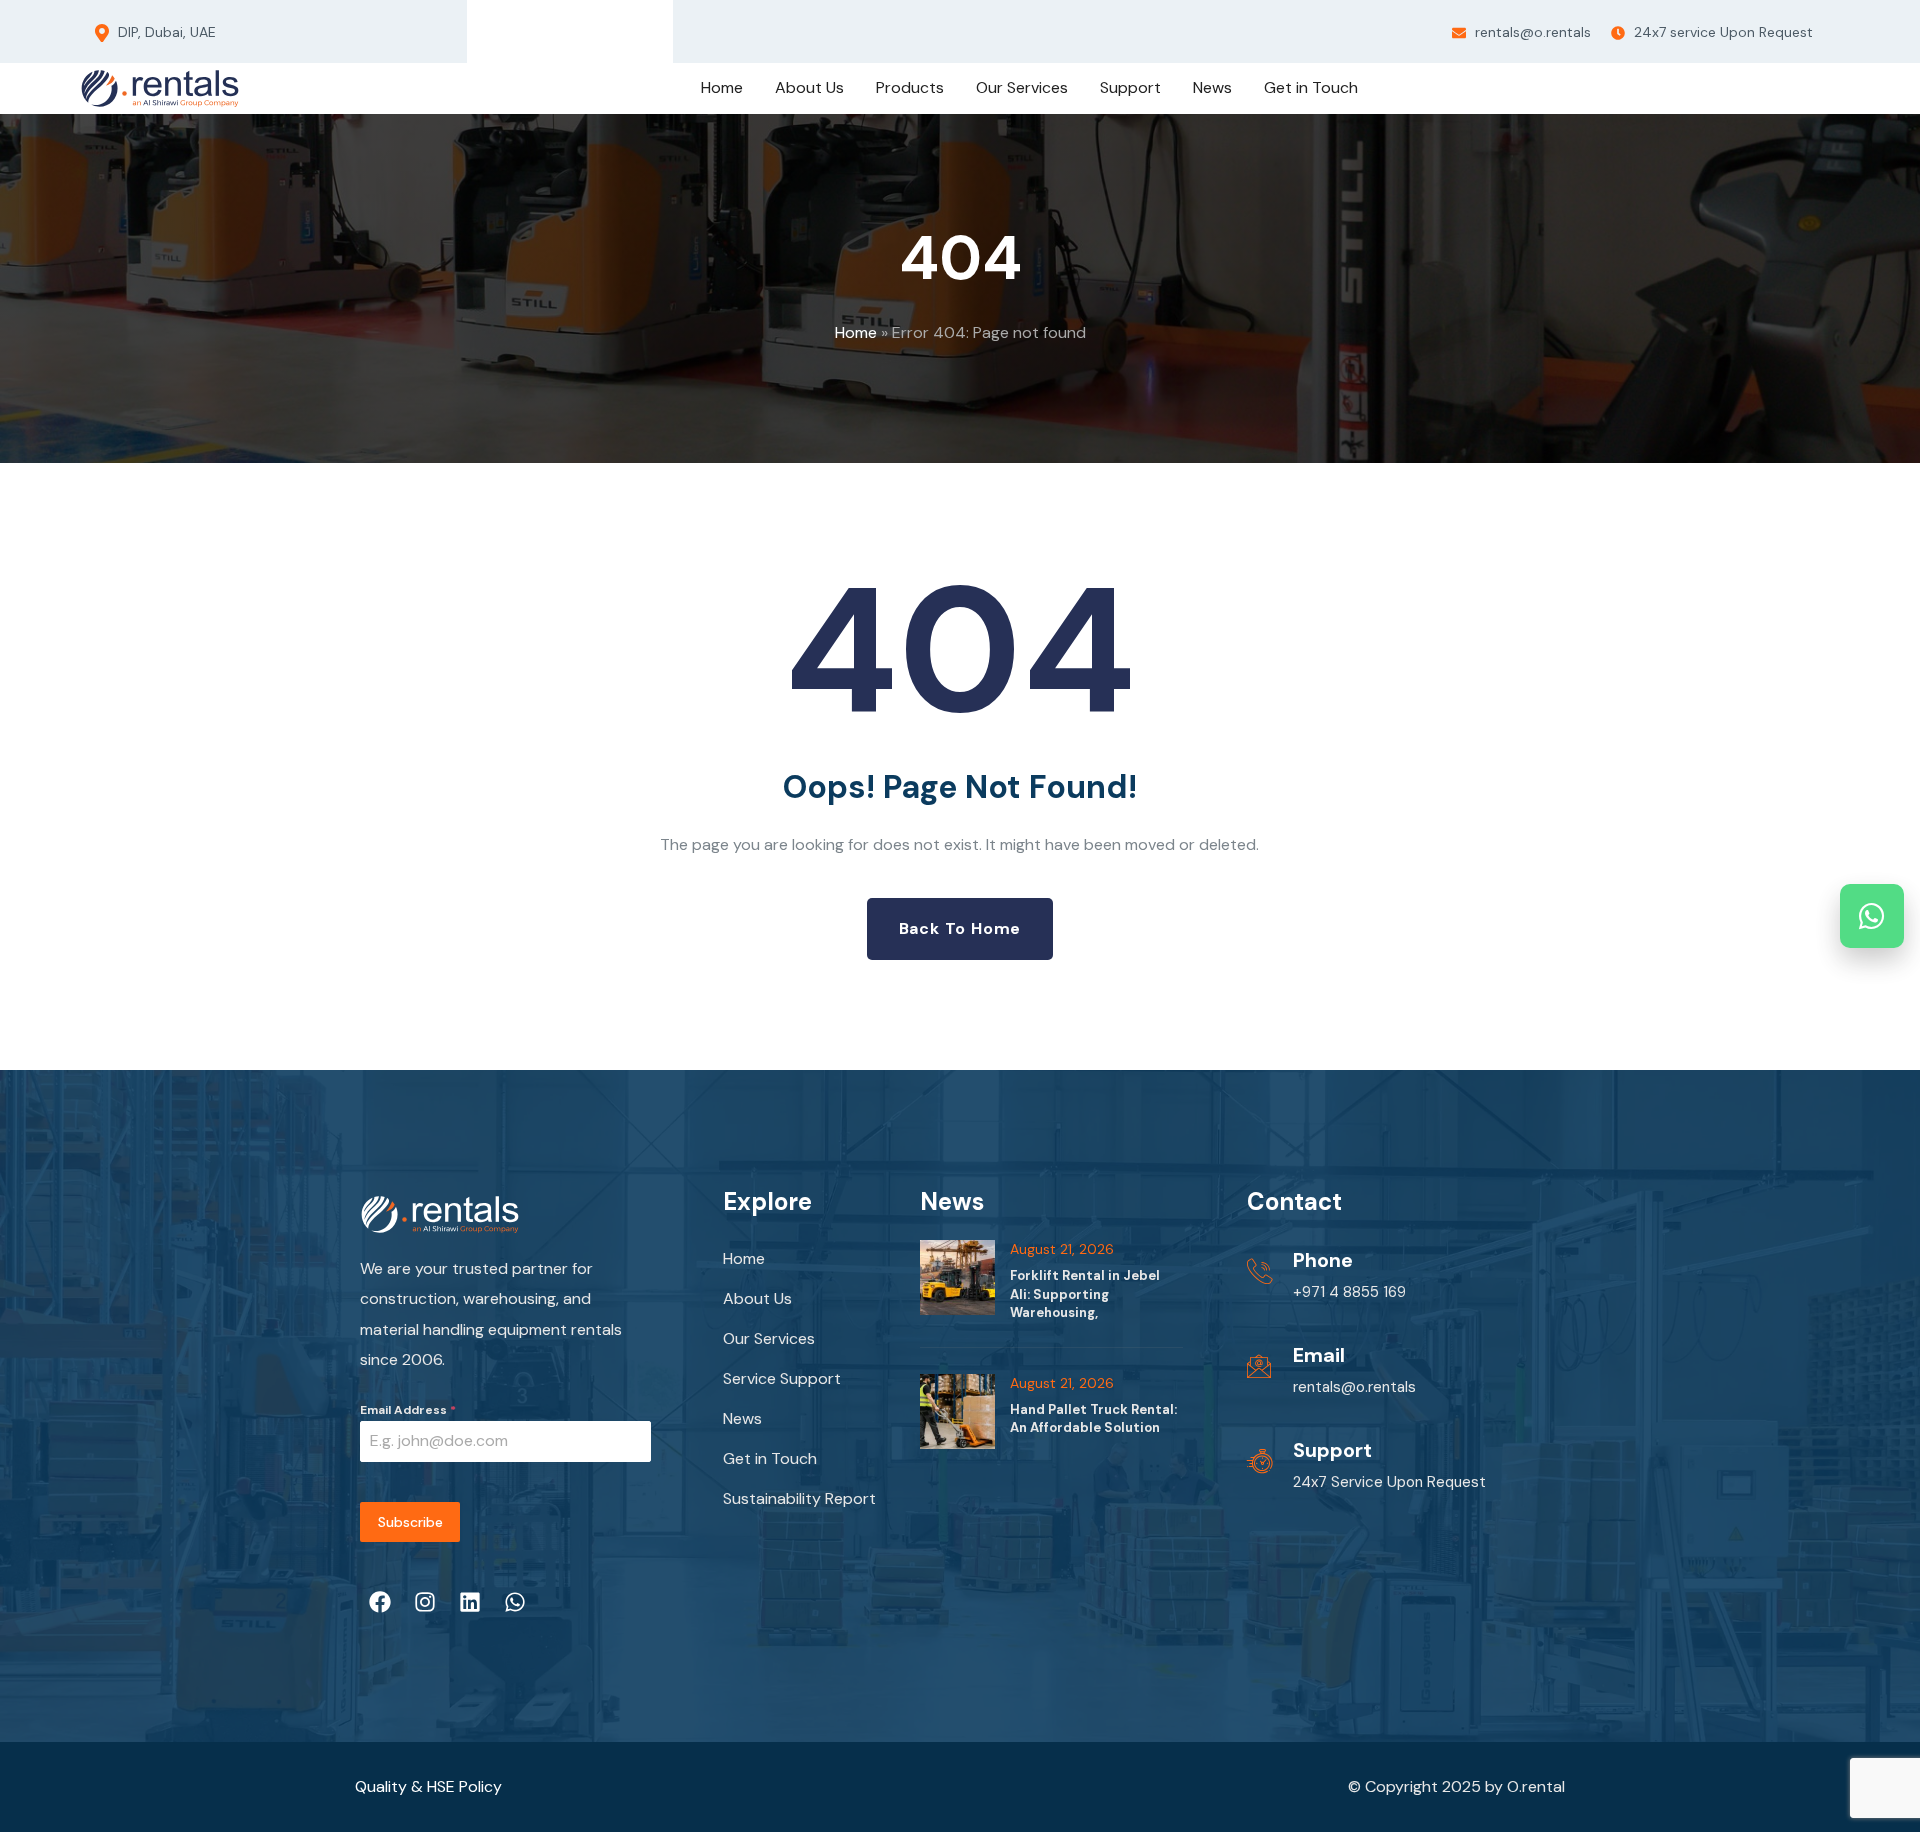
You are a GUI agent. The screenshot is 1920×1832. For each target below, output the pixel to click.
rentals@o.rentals (1531, 32)
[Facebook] (495, 27)
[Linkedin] (595, 27)
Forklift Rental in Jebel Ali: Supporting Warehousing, (1085, 1293)
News (742, 1418)
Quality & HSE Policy (428, 1786)
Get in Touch (770, 1458)
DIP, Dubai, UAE (165, 32)
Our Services (769, 1338)
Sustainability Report (799, 1498)
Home (856, 332)
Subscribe (410, 1522)
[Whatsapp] (645, 27)
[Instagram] (545, 27)
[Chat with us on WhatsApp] (1872, 916)
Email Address (408, 1410)
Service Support (782, 1378)
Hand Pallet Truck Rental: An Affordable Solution (1093, 1418)
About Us (757, 1298)
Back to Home (960, 928)
